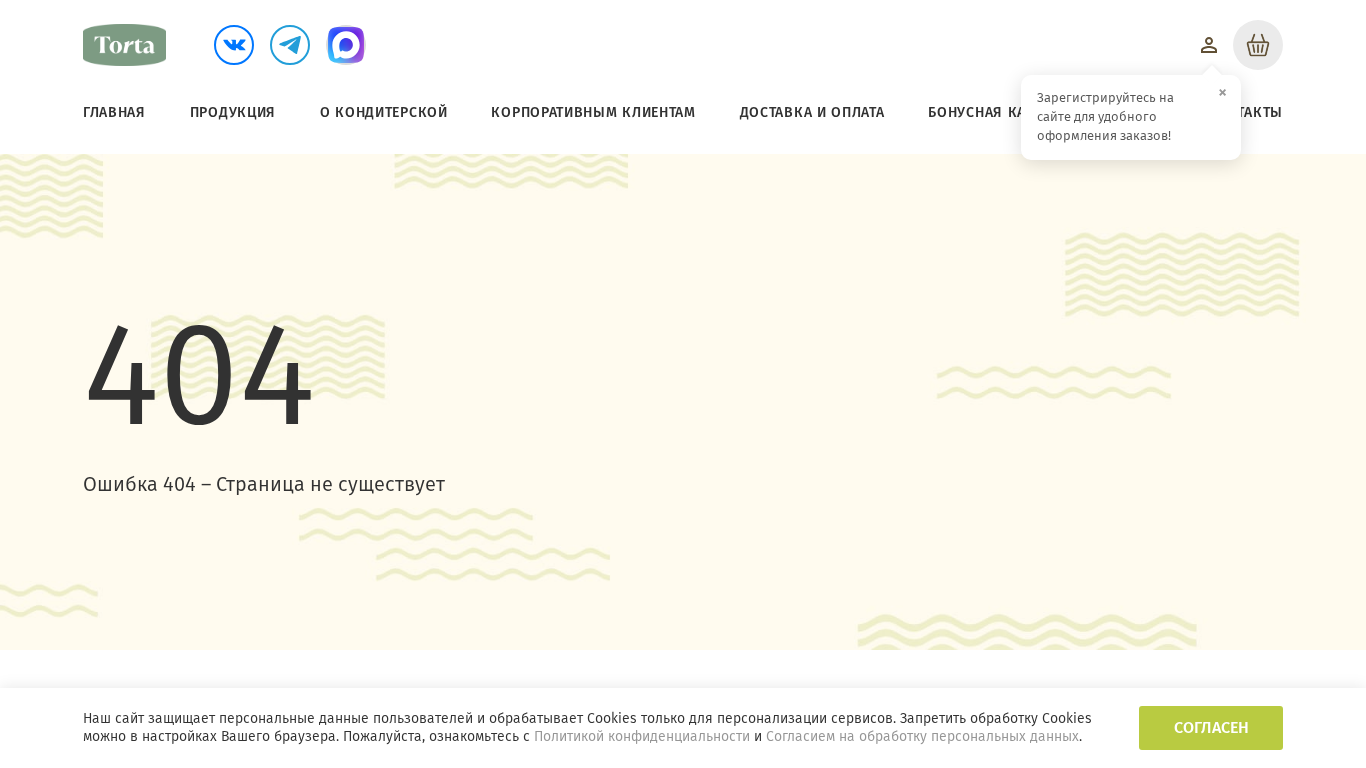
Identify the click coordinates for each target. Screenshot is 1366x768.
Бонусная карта (989, 112)
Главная (114, 112)
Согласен (1211, 727)
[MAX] (346, 45)
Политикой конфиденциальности (642, 736)
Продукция (233, 112)
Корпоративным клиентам (593, 112)
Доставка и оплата (812, 112)
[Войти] (1209, 45)
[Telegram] (290, 45)
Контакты (1245, 112)
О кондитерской (384, 112)
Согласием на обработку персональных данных (922, 736)
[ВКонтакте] (234, 45)
